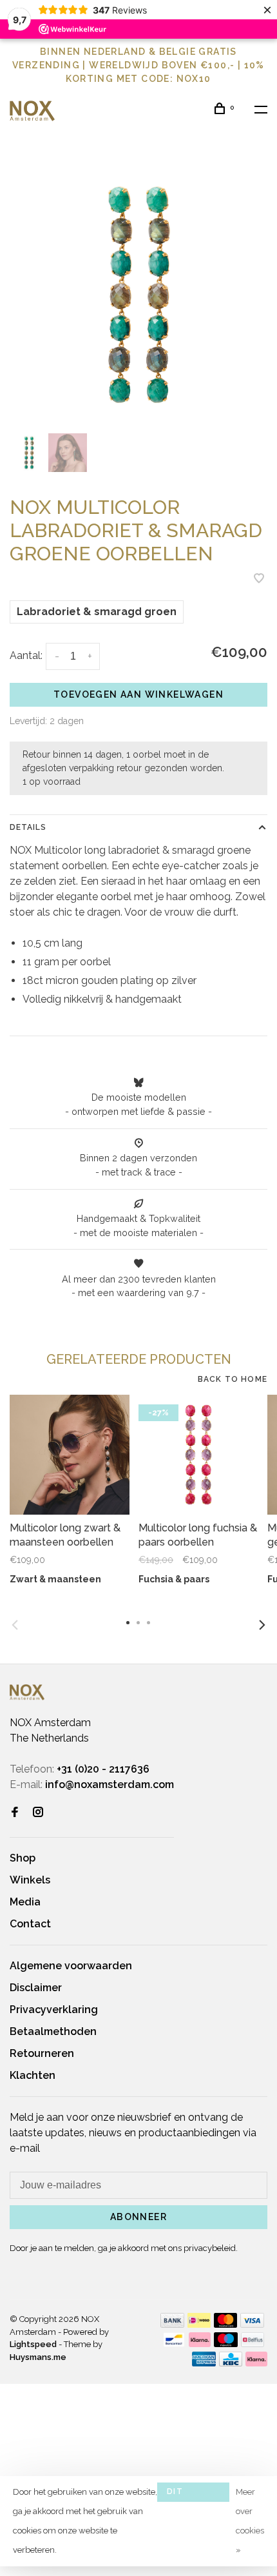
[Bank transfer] (172, 2324)
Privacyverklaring (54, 2010)
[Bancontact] (174, 2344)
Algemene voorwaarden (71, 1966)
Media (25, 1902)
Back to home (233, 1379)
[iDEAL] (199, 2324)
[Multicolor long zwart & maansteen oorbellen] (70, 1455)
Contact (30, 1924)
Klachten (33, 2075)
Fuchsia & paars (174, 1579)
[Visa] (252, 2324)
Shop (23, 1858)
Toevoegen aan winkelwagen (138, 694)
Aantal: (26, 655)
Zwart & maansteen (55, 1579)
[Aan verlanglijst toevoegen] (259, 579)
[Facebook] (15, 1813)
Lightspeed (33, 2344)
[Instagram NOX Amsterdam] (38, 1813)
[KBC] (231, 2363)
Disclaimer (36, 1988)
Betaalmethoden (53, 2031)
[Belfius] (253, 2344)
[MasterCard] (226, 2324)
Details (28, 827)
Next (262, 1625)
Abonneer (138, 2217)
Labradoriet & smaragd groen (97, 612)
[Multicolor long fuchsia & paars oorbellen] (198, 1455)
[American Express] (204, 2363)
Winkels (30, 1880)
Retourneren (42, 2053)
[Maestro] (226, 2344)
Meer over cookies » (250, 2521)
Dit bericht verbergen (193, 2494)
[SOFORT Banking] (200, 2344)
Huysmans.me (38, 2357)
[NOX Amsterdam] (27, 1692)
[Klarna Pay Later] (257, 2363)
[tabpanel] (138, 295)
